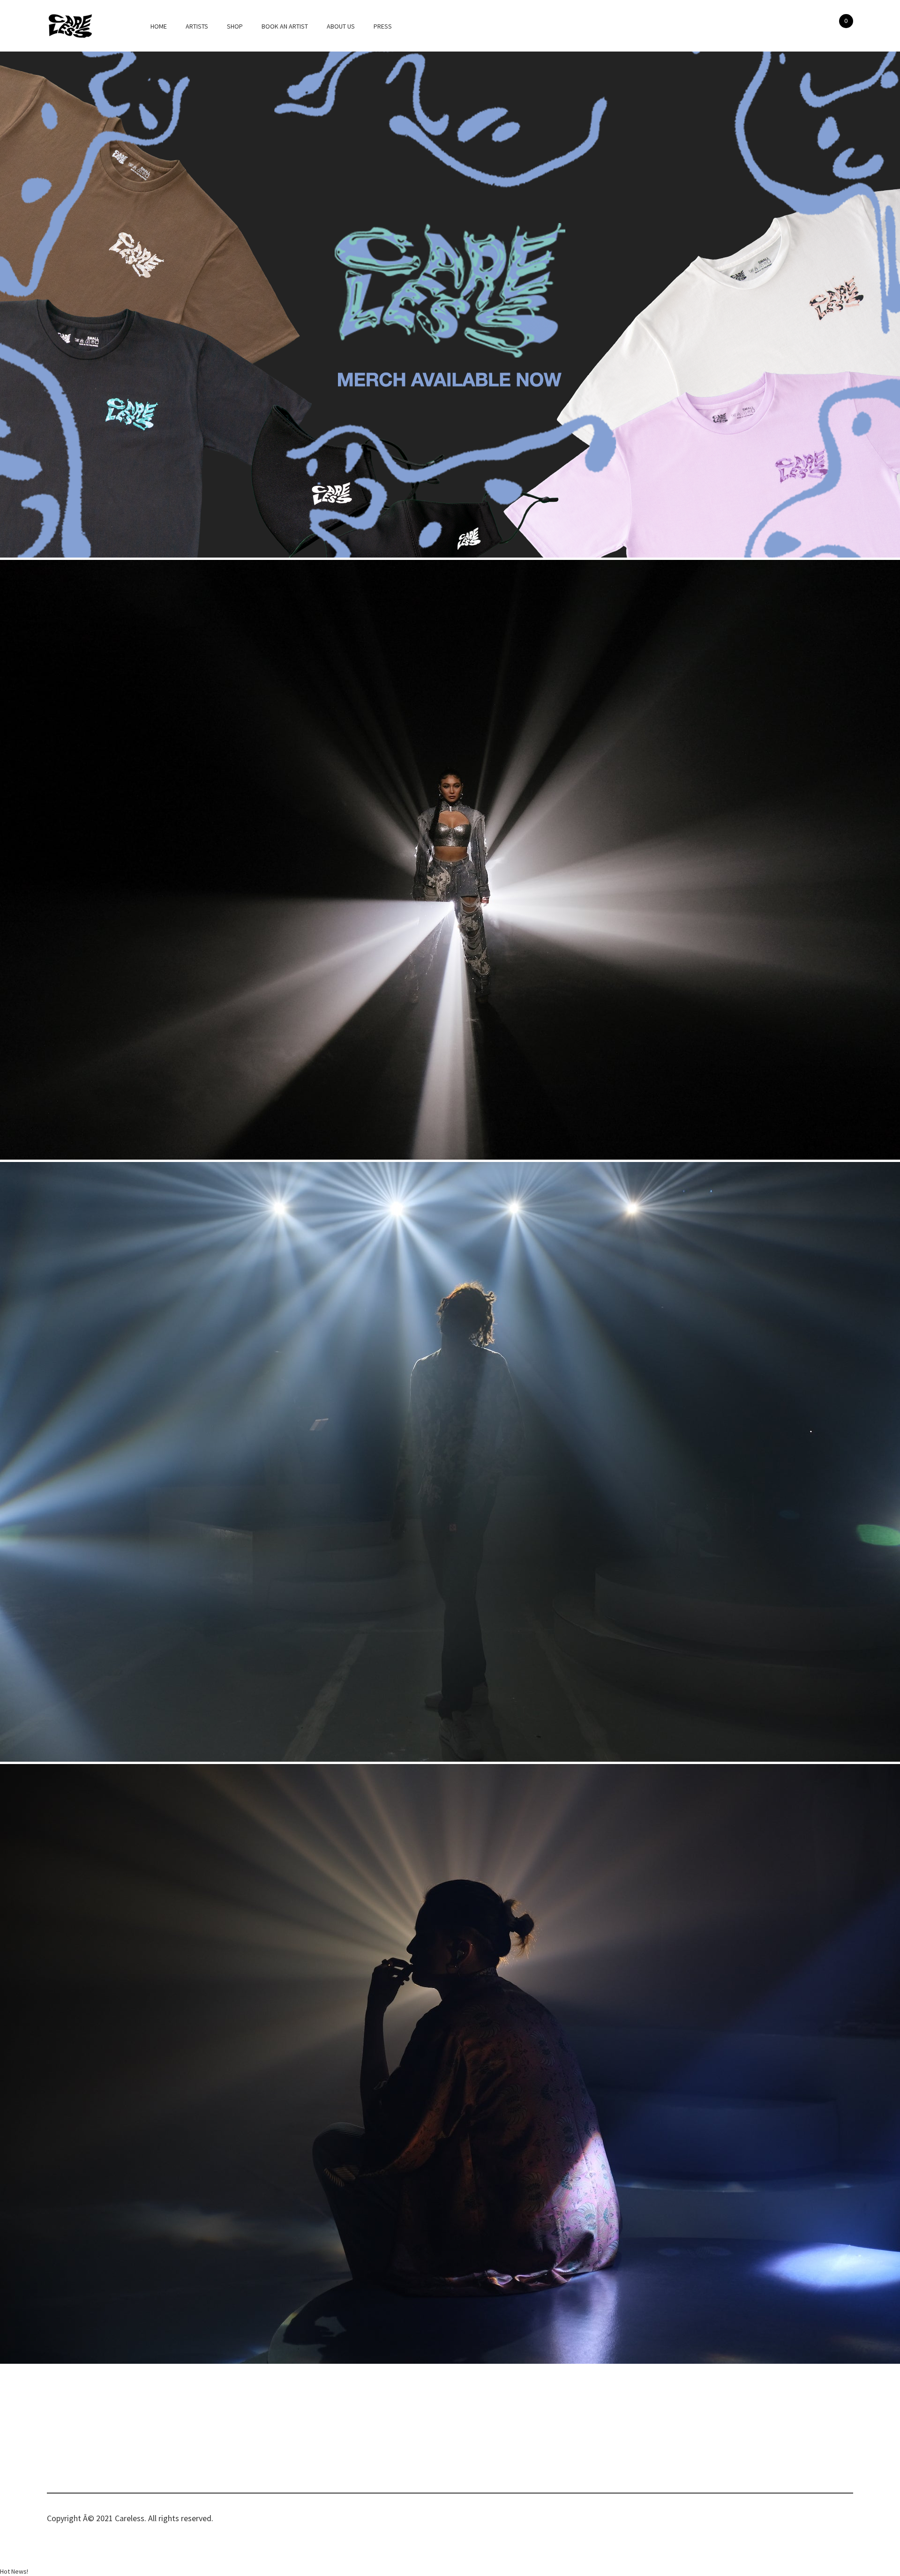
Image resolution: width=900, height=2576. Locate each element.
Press (383, 26)
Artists (197, 26)
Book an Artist (285, 26)
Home (159, 26)
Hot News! (14, 2571)
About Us (341, 26)
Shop (235, 26)
